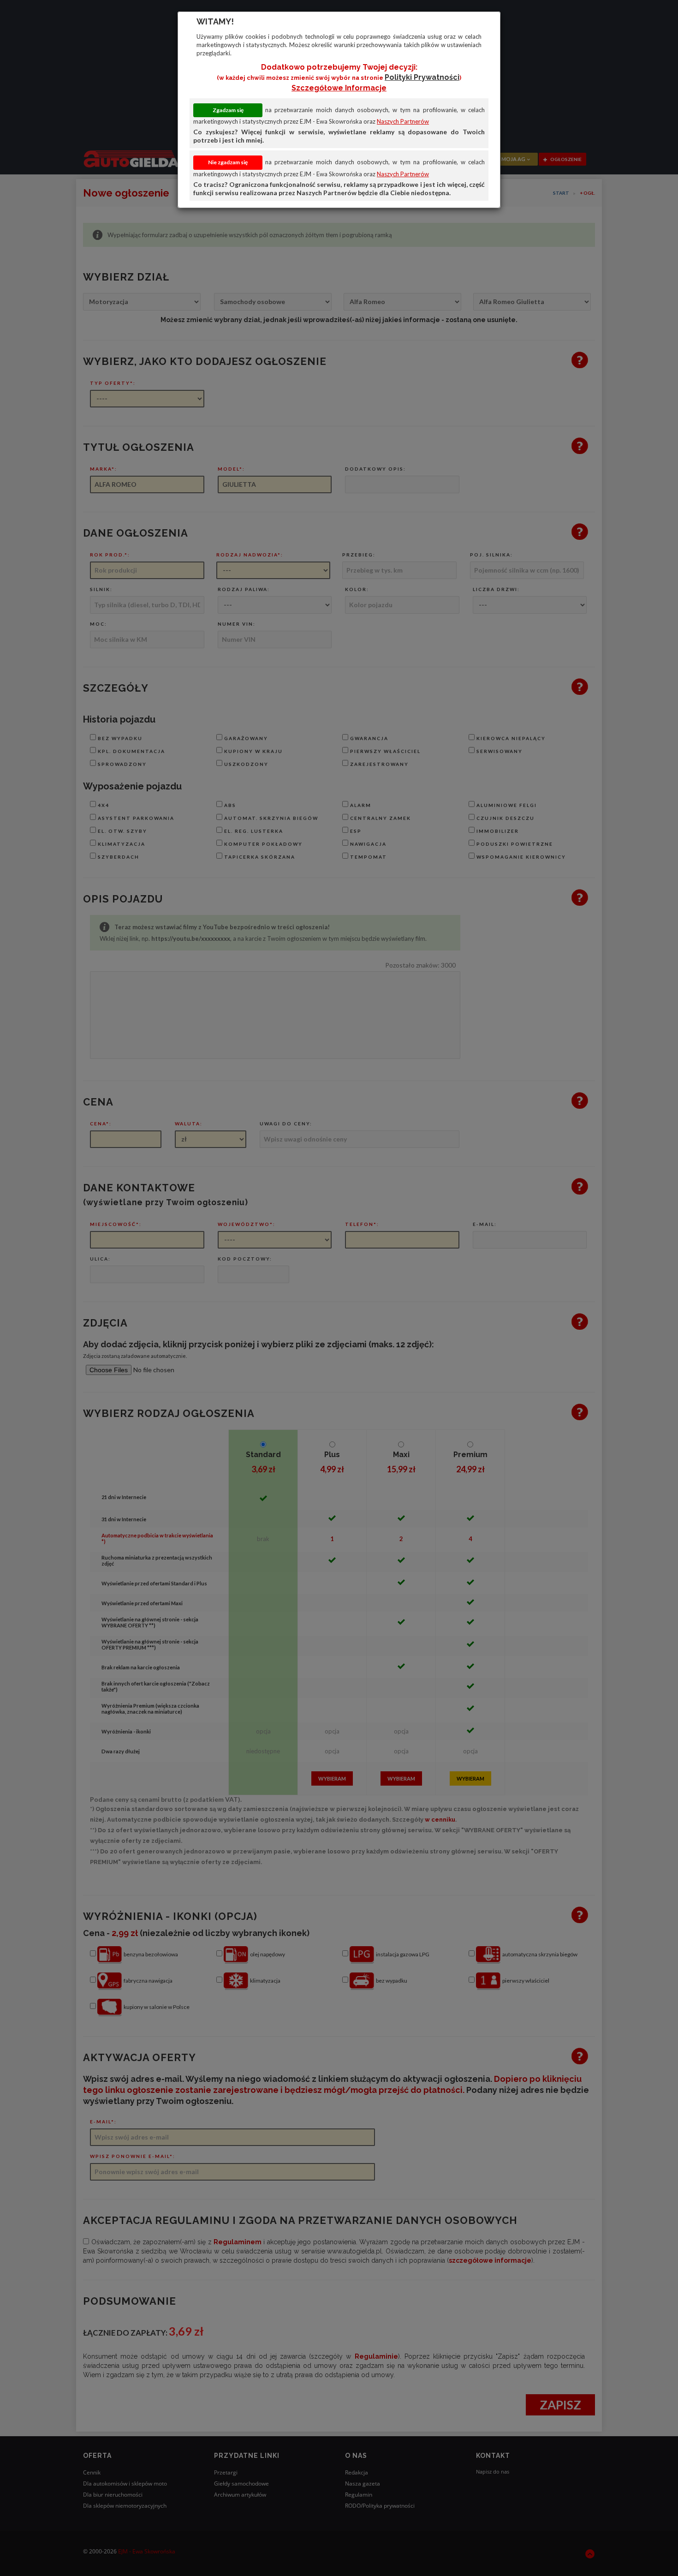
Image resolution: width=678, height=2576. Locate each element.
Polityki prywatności (422, 77)
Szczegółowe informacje (339, 88)
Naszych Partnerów (403, 121)
